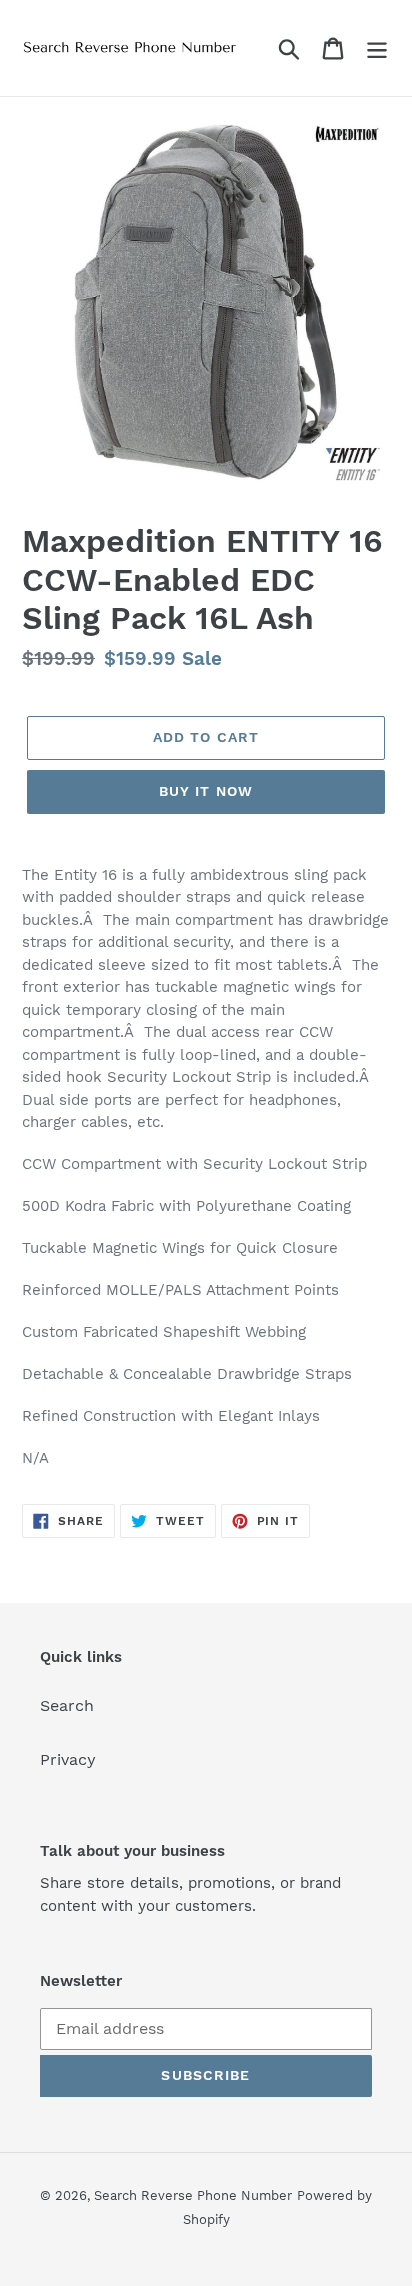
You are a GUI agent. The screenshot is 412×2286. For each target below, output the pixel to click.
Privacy (68, 1759)
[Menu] (377, 48)
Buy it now (206, 791)
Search (67, 1705)
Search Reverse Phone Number (193, 2195)
